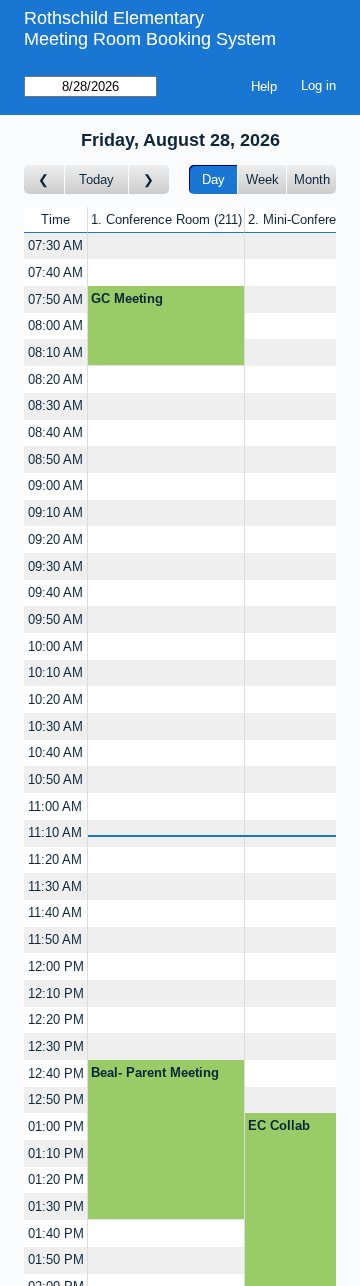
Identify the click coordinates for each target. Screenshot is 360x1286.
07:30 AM (55, 245)
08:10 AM (55, 352)
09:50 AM (55, 619)
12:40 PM (56, 1073)
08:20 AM (55, 379)
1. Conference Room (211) (166, 219)
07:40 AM (55, 272)
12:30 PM (56, 1046)
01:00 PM (56, 1126)
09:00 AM (55, 485)
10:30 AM (55, 726)
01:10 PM (56, 1153)
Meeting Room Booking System (150, 39)
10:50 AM (55, 779)
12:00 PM (56, 966)
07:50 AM (55, 299)
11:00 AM (55, 806)
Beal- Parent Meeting (155, 1072)
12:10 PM (56, 993)
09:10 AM (55, 512)
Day (213, 179)
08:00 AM (55, 325)
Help (264, 86)
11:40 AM (55, 912)
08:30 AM (55, 405)
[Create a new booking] (166, 246)
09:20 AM (55, 539)
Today (96, 179)
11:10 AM (55, 832)
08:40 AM (55, 432)
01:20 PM (56, 1179)
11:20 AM (55, 859)
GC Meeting (127, 298)
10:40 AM (55, 752)
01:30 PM (56, 1206)
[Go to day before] (44, 179)
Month (312, 179)
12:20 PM (56, 1019)
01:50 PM (56, 1259)
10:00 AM (55, 646)
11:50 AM (55, 939)
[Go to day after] (149, 179)
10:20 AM (55, 699)
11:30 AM (55, 886)
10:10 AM (55, 672)
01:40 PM (56, 1233)
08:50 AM (55, 459)
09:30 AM (55, 566)
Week (262, 179)
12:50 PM (56, 1099)
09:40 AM (55, 592)
